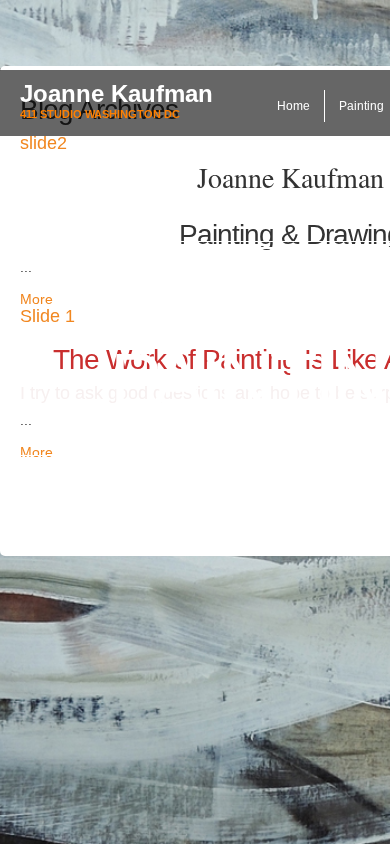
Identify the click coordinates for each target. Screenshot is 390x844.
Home (293, 106)
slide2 (43, 143)
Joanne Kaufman (116, 93)
